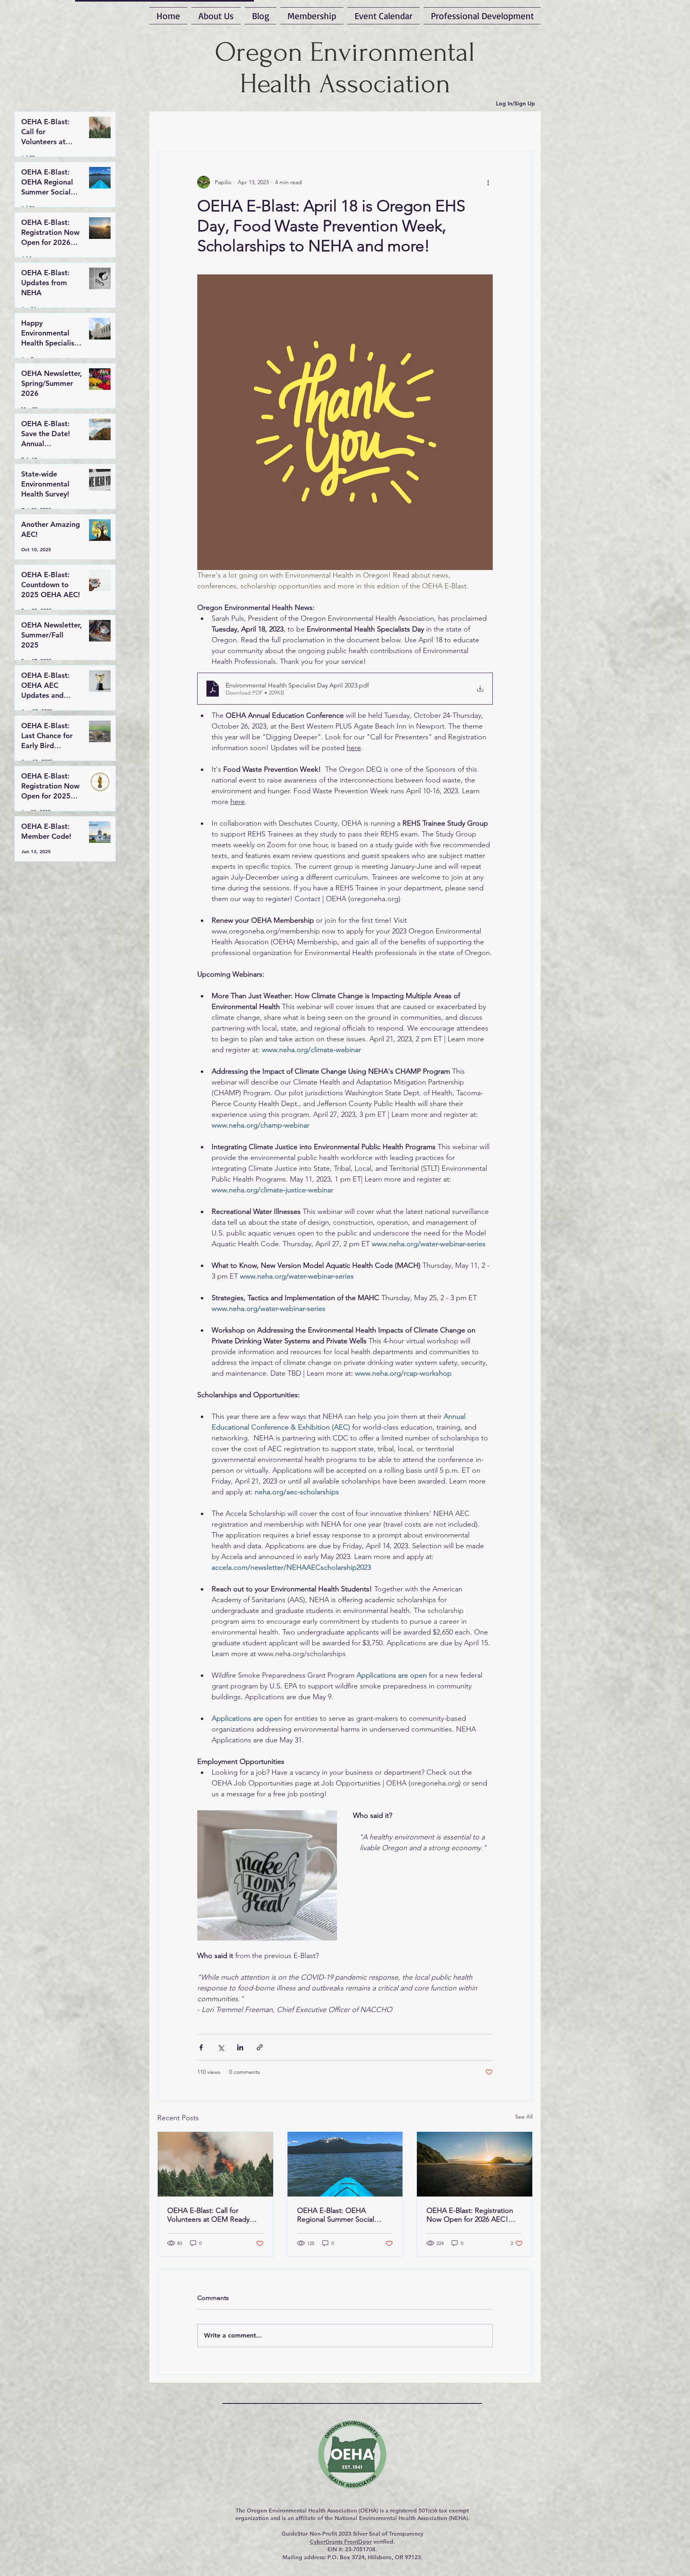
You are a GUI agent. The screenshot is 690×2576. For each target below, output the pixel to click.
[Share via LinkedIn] (240, 2047)
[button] (481, 16)
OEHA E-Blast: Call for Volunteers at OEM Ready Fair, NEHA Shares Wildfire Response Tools (209, 2215)
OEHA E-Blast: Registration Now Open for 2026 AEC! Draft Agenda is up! (470, 2215)
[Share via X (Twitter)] (221, 2047)
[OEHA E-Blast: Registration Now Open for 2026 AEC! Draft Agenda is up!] (475, 2164)
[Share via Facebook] (201, 2047)
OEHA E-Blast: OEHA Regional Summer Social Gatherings (336, 2215)
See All (524, 2117)
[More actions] (488, 182)
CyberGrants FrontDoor (341, 2542)
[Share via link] (260, 2047)
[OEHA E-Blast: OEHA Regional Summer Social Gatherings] (345, 2164)
